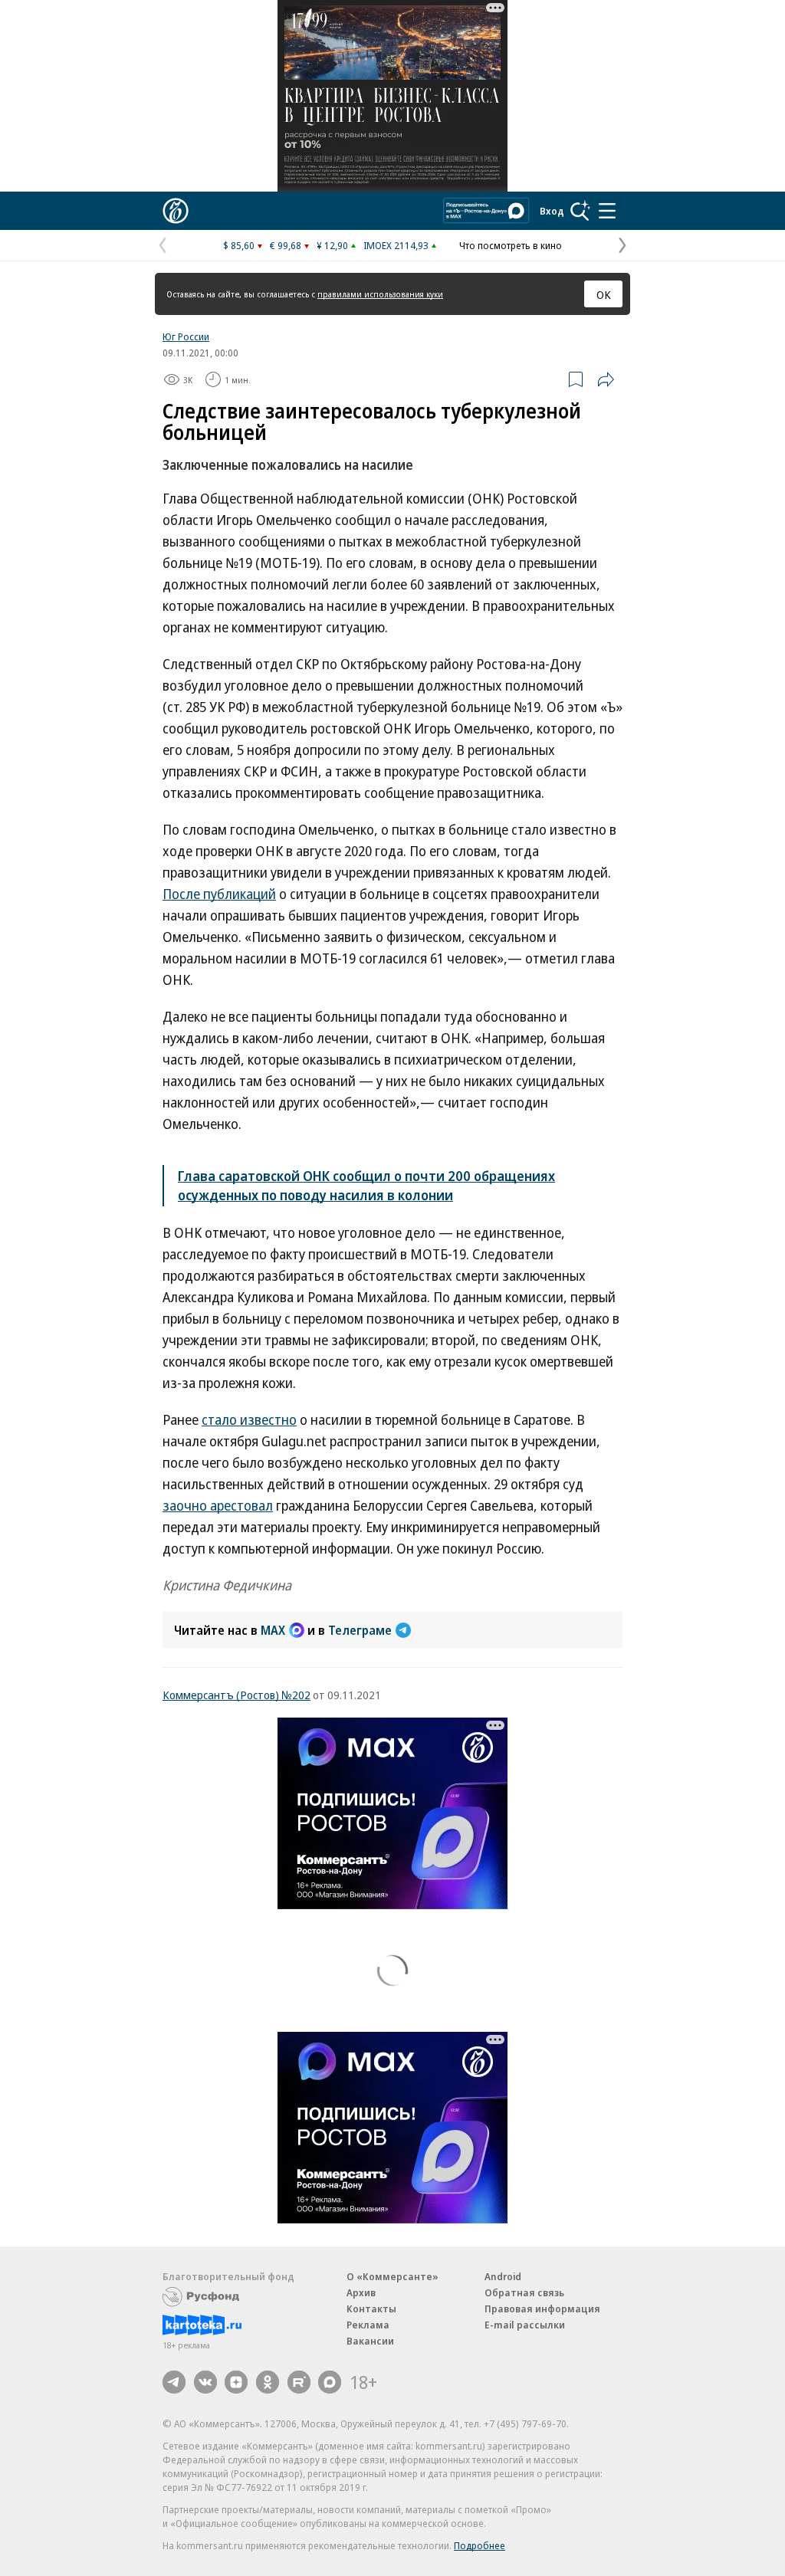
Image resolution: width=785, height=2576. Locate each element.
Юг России (186, 336)
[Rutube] (299, 2382)
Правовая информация (542, 2309)
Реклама (368, 2325)
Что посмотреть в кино (511, 245)
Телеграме (360, 1630)
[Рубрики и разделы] (607, 211)
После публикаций (219, 894)
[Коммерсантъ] (176, 211)
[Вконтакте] (205, 2382)
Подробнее (480, 2545)
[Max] (330, 2382)
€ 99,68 (286, 245)
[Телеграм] (174, 2382)
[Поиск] (580, 211)
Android (503, 2276)
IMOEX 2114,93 (396, 245)
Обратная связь (524, 2292)
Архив (361, 2292)
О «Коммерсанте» (392, 2276)
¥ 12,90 (332, 245)
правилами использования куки (380, 294)
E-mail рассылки (525, 2325)
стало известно (249, 1419)
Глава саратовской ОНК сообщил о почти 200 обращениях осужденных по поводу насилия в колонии (366, 1185)
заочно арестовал (218, 1505)
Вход (552, 211)
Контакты (371, 2309)
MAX (273, 1630)
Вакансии (370, 2341)
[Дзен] (236, 2382)
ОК (604, 294)
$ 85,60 (239, 245)
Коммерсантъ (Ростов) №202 (236, 1695)
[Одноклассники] (268, 2382)
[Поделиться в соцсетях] (606, 379)
